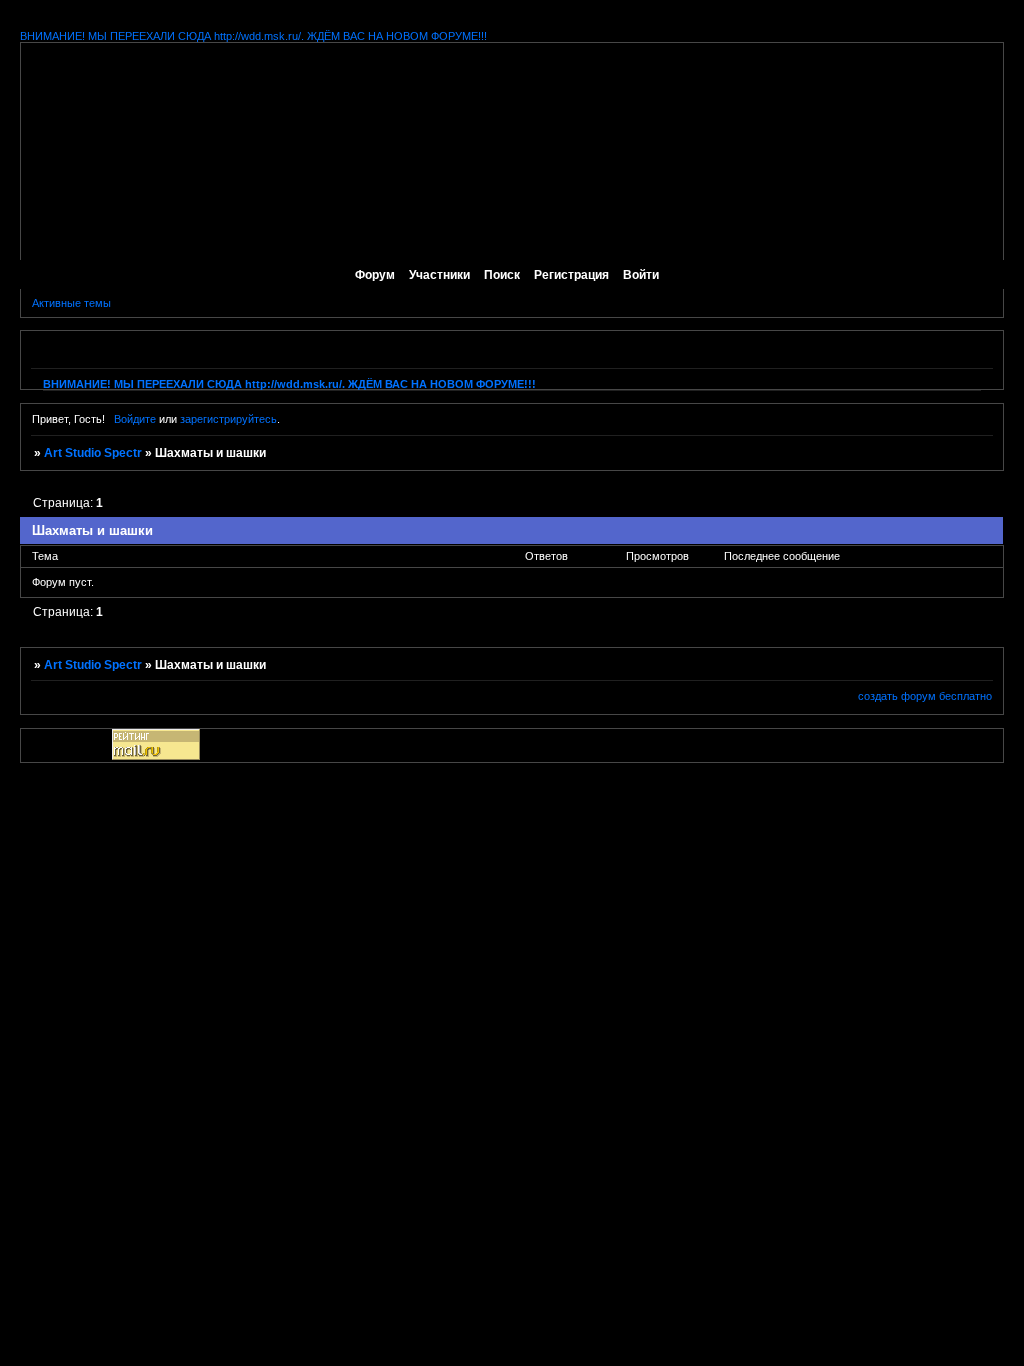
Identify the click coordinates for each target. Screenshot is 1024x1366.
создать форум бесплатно (925, 696)
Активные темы (71, 303)
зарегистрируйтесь (228, 419)
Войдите (135, 419)
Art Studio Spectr (93, 453)
